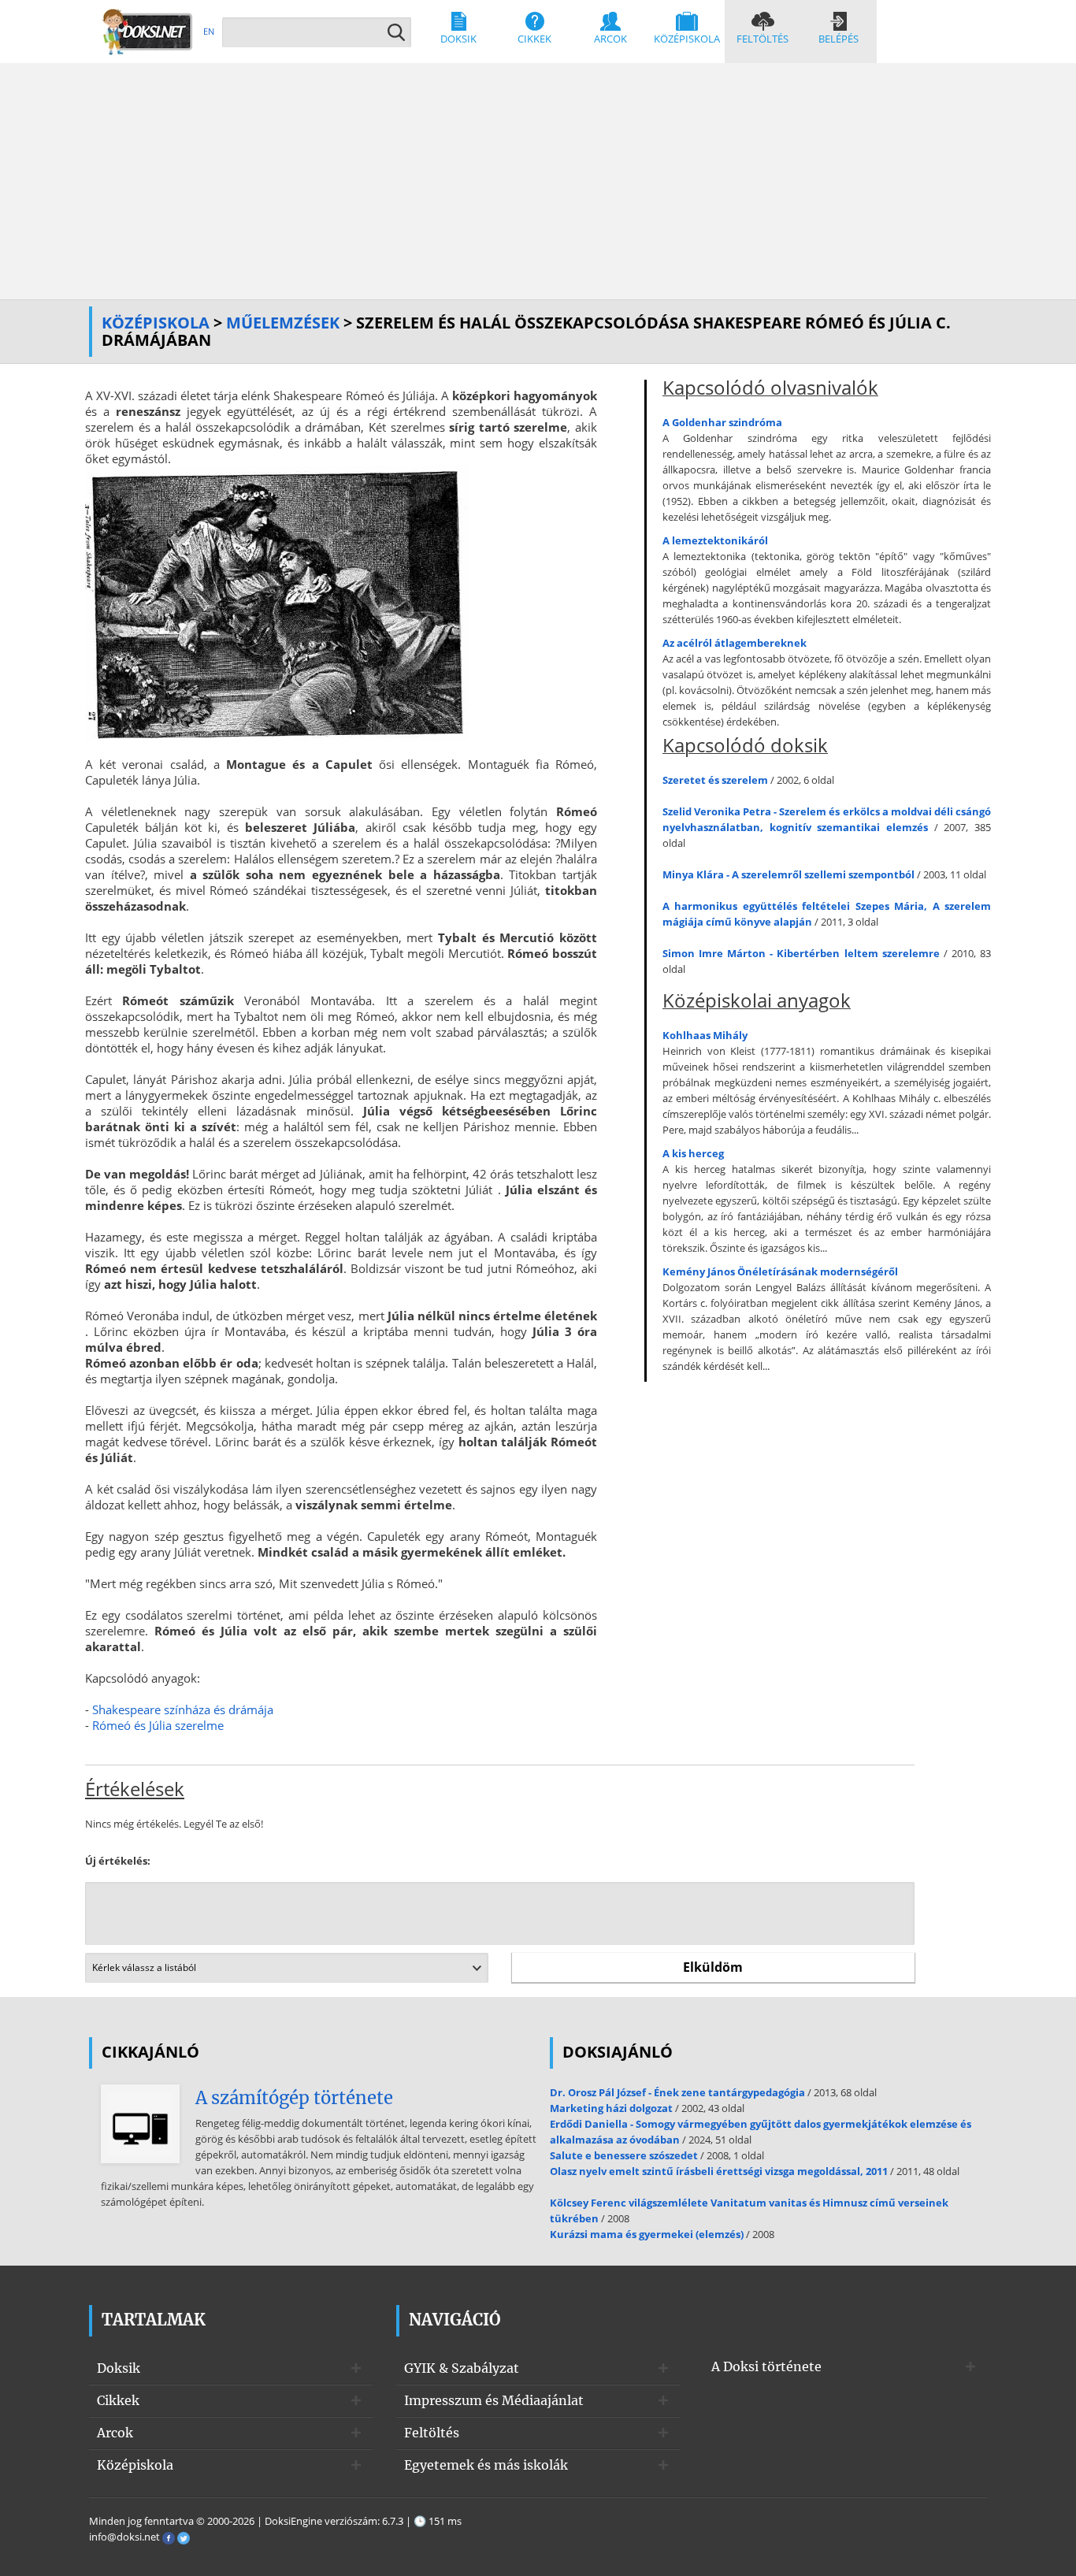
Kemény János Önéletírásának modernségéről (780, 1271)
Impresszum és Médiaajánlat (494, 2400)
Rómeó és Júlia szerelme (158, 1725)
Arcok (610, 39)
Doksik (458, 39)
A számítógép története (294, 2098)
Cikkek (534, 39)
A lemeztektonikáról (715, 540)
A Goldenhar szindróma (722, 422)
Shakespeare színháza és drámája (183, 1709)
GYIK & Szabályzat (462, 2368)
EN (209, 31)
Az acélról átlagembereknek (735, 643)
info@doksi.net (124, 2537)
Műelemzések (283, 323)
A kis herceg (693, 1153)
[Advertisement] (538, 181)
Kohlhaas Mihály (705, 1035)
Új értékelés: (118, 1861)
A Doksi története (766, 2366)
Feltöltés (762, 39)
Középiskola (687, 39)
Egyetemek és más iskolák (486, 2465)
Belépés (839, 39)
